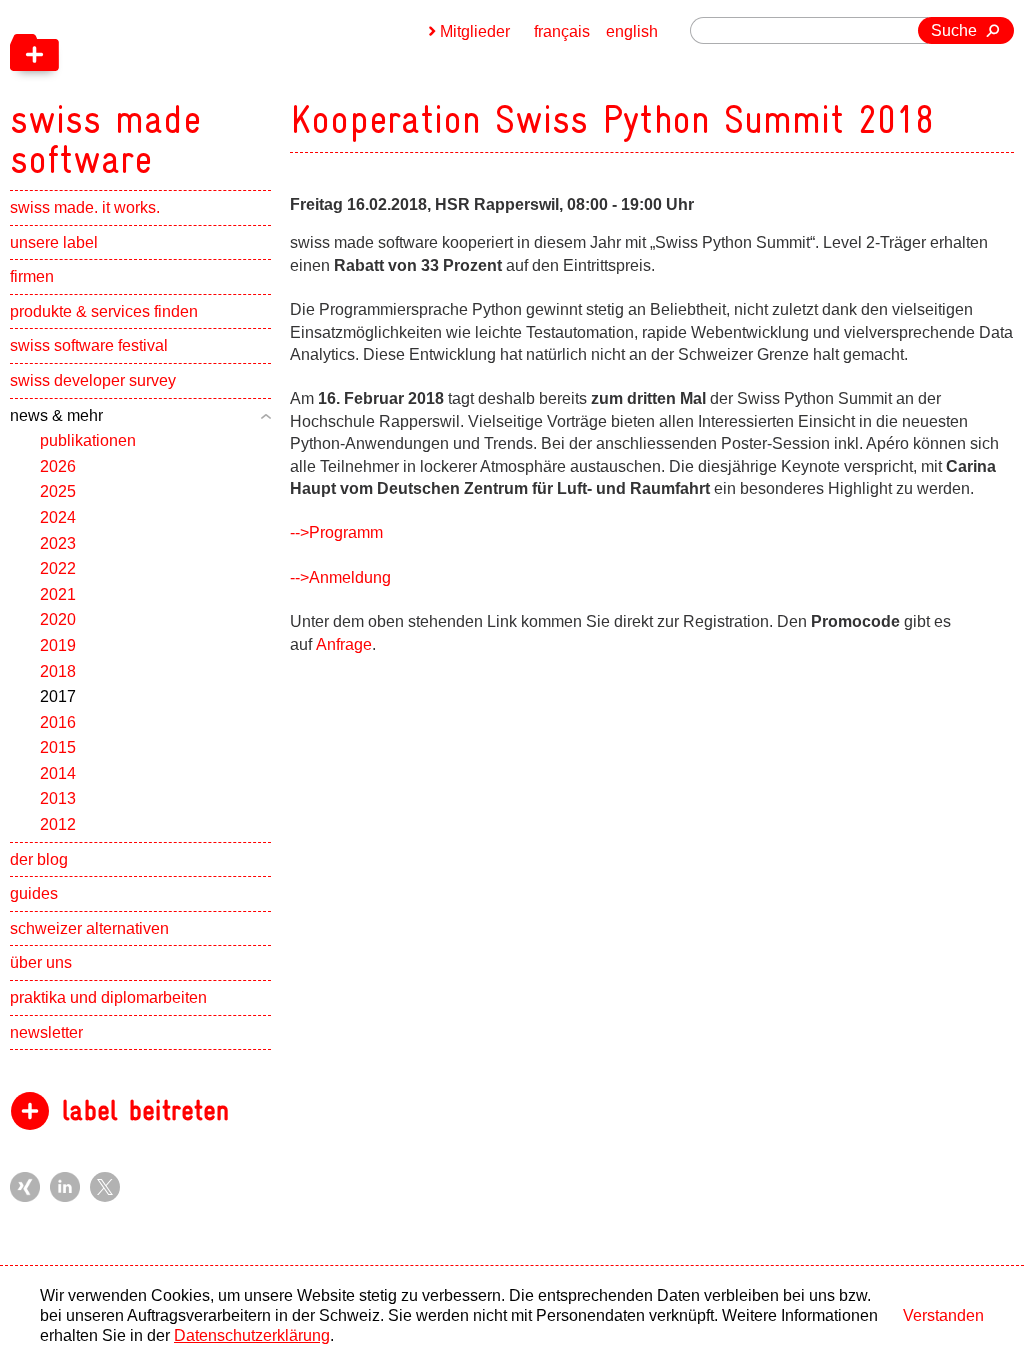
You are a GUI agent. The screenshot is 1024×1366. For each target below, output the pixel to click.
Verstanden (943, 1315)
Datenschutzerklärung (252, 1335)
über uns (41, 962)
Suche (954, 30)
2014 (58, 773)
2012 (58, 824)
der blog (39, 859)
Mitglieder (475, 31)
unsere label (54, 242)
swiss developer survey (93, 380)
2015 (58, 747)
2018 (58, 671)
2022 (58, 568)
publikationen (88, 440)
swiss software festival (89, 345)
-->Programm (336, 532)
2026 (58, 466)
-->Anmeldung (340, 577)
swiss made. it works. (85, 207)
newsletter (46, 1032)
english (632, 31)
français (562, 31)
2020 (58, 619)
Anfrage (344, 644)
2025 (58, 491)
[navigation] (210, 90)
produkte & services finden (104, 311)
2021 (58, 594)
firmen (32, 276)
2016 (58, 722)
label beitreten (145, 1110)
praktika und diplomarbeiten (108, 997)
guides (34, 893)
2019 (58, 645)
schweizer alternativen (89, 928)
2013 (58, 798)
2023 (58, 543)
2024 (58, 517)
